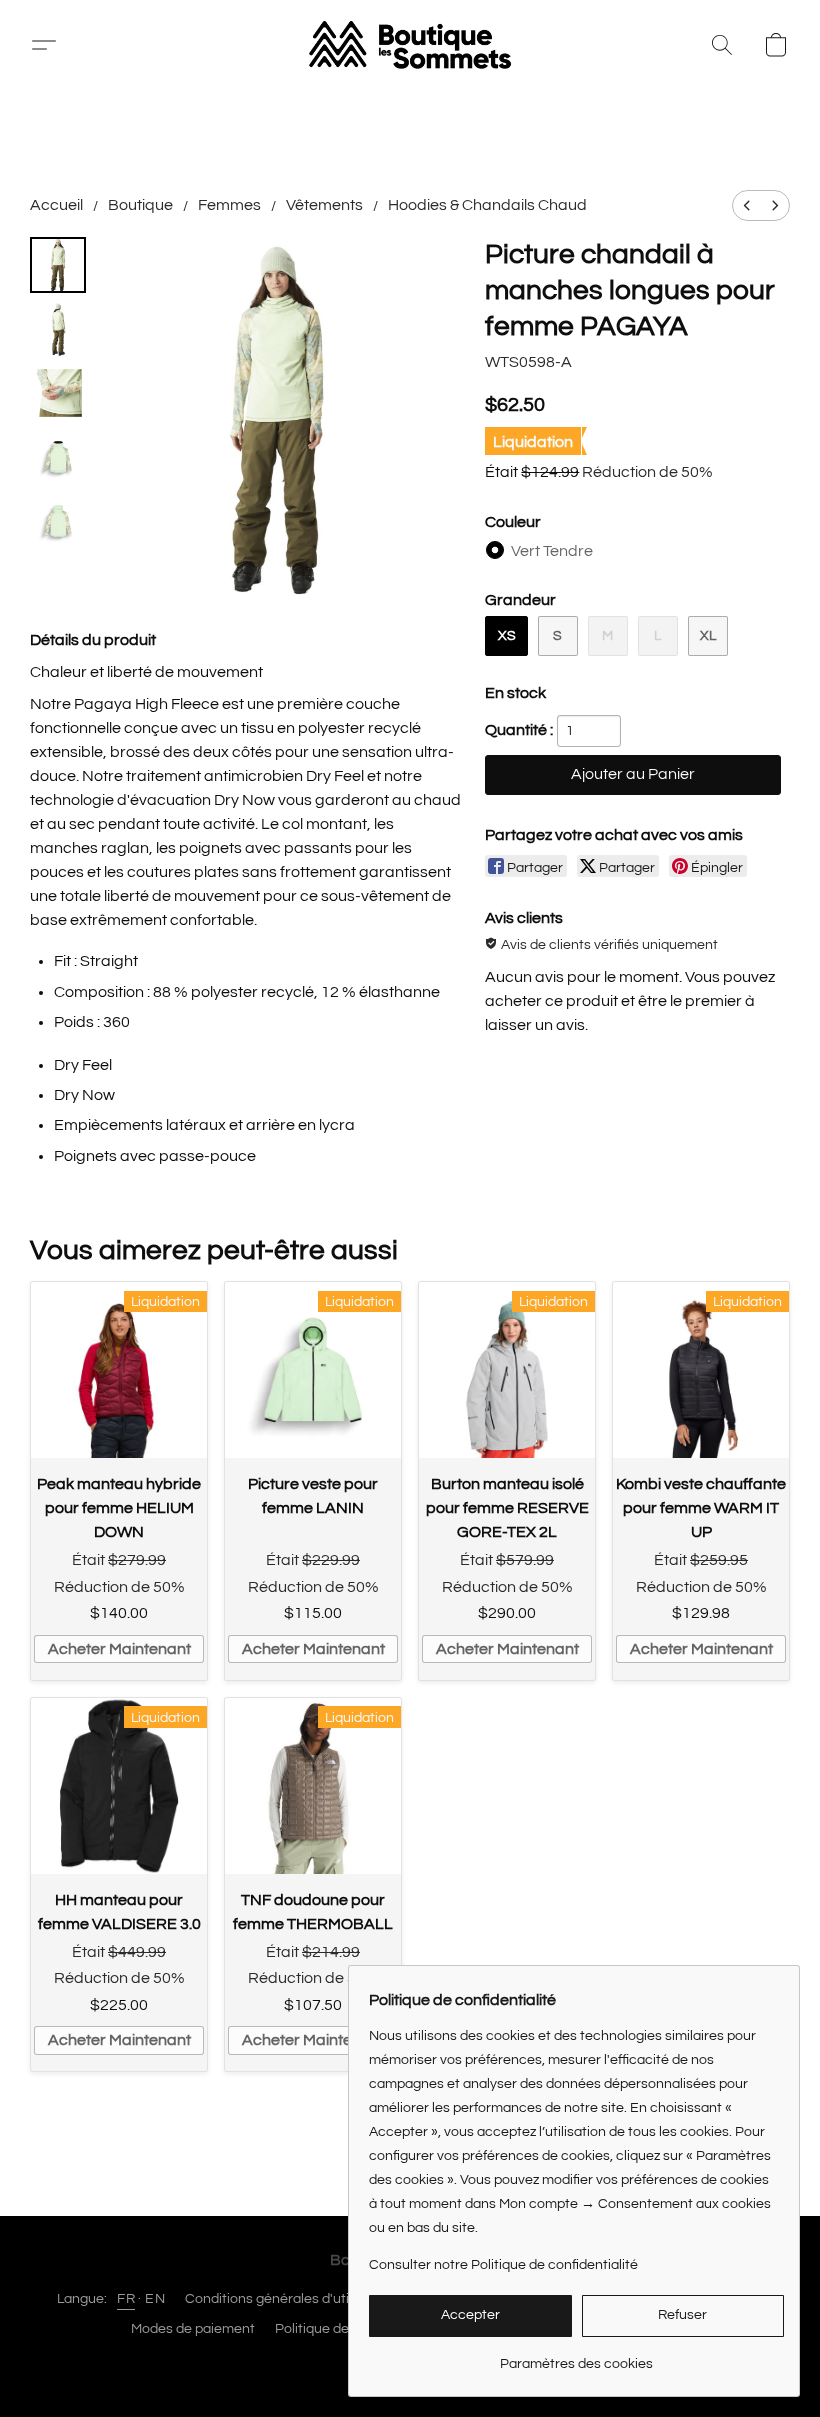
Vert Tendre (552, 551)
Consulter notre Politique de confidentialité (503, 2265)
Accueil (56, 205)
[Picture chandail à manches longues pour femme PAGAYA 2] (58, 393)
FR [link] (126, 2299)
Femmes (229, 205)
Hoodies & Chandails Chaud (487, 205)
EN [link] (155, 2299)
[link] (576, 2356)
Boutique (140, 205)
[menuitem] (747, 205)
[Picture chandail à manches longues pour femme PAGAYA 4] (58, 521)
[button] (51, 45)
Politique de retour (333, 2329)
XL (708, 636)
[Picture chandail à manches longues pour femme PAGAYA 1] (58, 329)
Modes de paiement (193, 2329)
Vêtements (324, 205)
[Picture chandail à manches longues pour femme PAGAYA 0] (58, 265)
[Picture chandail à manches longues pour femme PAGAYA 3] (58, 457)
